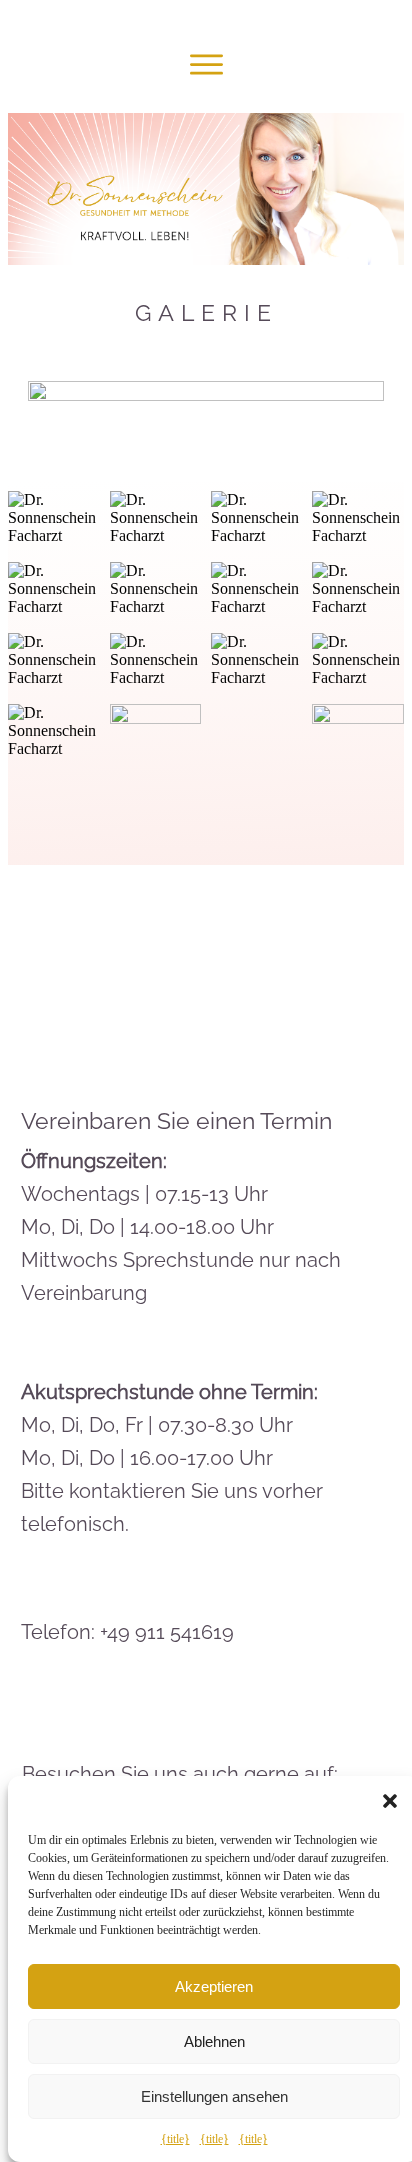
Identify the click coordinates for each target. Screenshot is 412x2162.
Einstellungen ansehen (214, 2096)
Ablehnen (214, 2041)
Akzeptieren (214, 1986)
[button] (390, 1801)
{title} (175, 2139)
